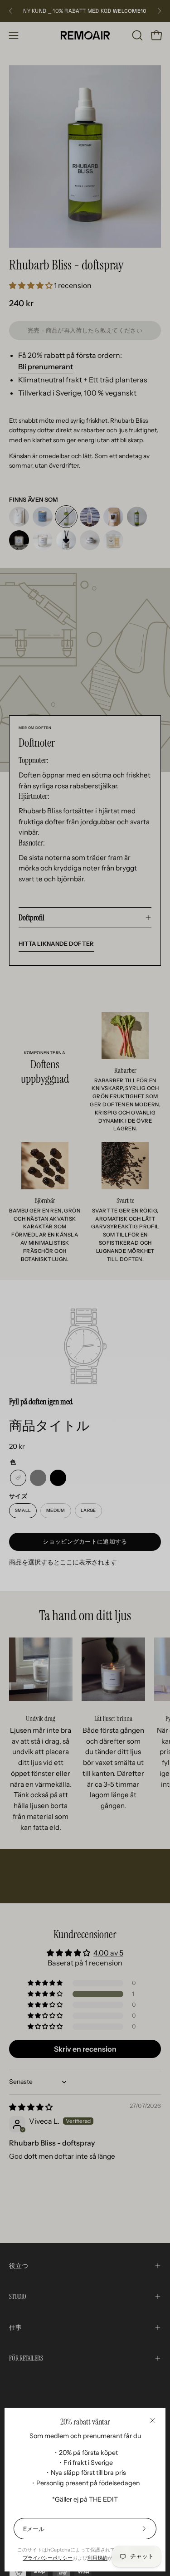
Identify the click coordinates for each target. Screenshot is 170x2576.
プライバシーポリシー (48, 2558)
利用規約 (97, 2558)
